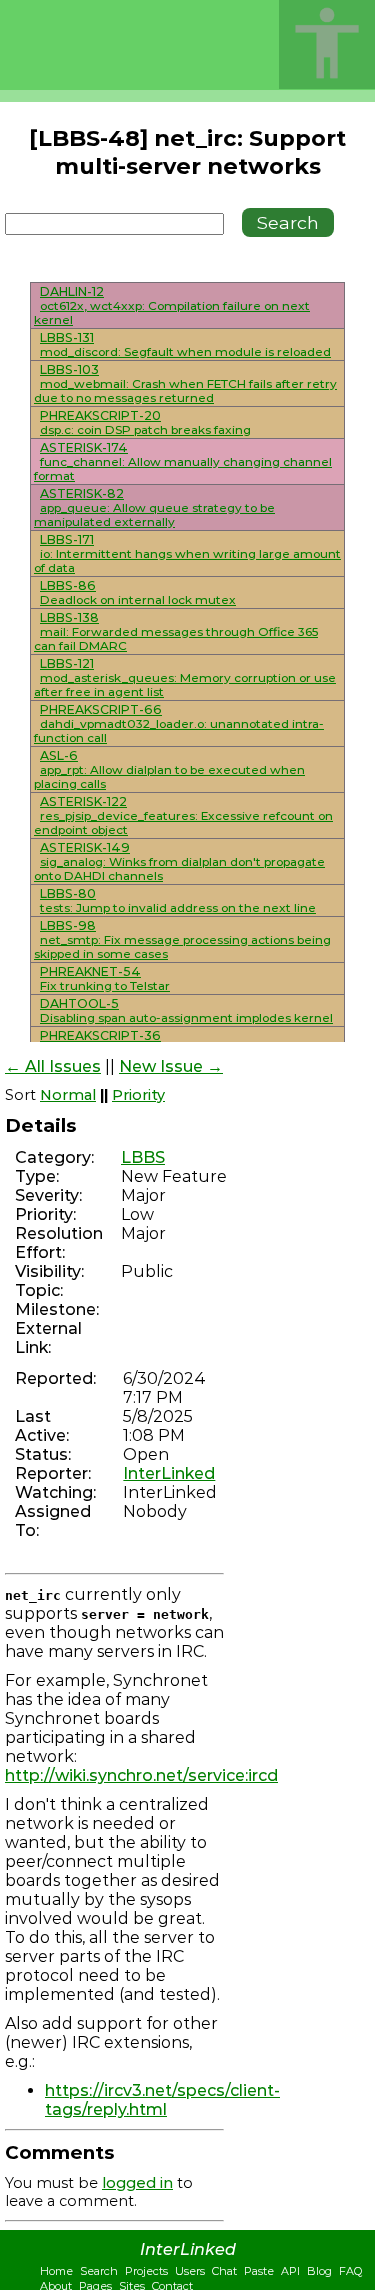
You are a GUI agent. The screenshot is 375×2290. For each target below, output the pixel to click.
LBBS (143, 1157)
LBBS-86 (68, 585)
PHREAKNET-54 (90, 971)
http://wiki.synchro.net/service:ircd (141, 1775)
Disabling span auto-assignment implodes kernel (186, 1018)
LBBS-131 (67, 337)
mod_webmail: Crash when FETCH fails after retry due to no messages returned (185, 391)
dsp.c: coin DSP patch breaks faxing (145, 430)
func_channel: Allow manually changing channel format (183, 469)
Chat (224, 2271)
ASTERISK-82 (82, 493)
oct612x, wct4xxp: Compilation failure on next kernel (172, 313)
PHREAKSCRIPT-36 (100, 1035)
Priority (138, 1095)
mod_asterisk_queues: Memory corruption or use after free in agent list (185, 685)
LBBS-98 (68, 925)
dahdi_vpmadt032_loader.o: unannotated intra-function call (179, 731)
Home (56, 2271)
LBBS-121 (67, 663)
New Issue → (171, 1066)
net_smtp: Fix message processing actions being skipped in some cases (182, 947)
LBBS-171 (67, 539)
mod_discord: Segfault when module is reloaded (185, 352)
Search (99, 2271)
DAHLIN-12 (72, 291)
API (290, 2271)
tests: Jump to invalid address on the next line (178, 908)
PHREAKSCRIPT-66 (101, 709)
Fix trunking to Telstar (105, 986)
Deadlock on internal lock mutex (138, 600)
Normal (68, 1095)
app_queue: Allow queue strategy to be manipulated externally (154, 515)
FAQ (350, 2271)
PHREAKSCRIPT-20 (100, 415)
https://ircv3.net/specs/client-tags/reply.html (162, 2100)
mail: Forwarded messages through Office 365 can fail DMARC (176, 639)
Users (190, 2271)
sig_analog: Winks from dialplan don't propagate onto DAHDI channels (179, 869)
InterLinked (169, 1473)
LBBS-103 (69, 369)
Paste (259, 2271)
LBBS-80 (68, 893)
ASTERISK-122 (83, 801)
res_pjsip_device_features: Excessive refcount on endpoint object (183, 823)
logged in (137, 2183)
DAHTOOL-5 (79, 1003)
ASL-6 (59, 755)
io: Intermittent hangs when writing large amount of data (187, 561)
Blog (319, 2271)
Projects (146, 2271)
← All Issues (53, 1066)
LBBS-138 (69, 617)
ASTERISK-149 (85, 847)
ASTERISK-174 (84, 447)
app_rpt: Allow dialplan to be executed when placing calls (169, 777)
